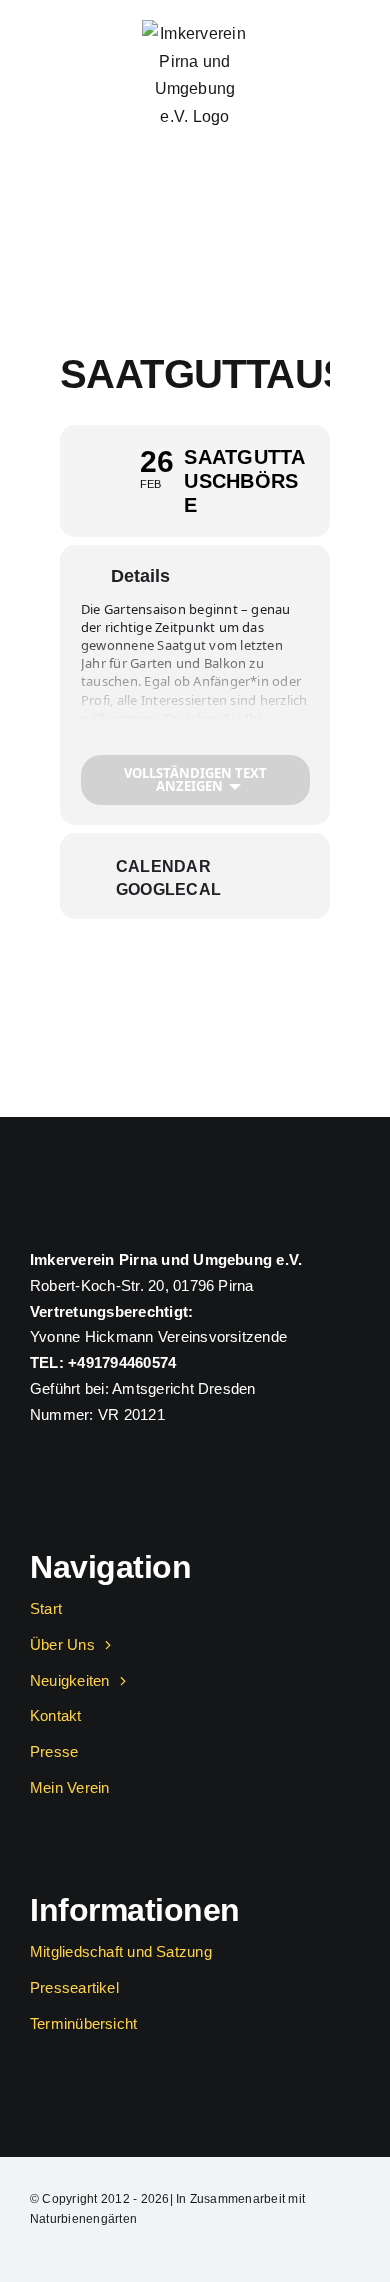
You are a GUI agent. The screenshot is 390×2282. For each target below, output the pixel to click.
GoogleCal (168, 889)
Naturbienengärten (83, 2219)
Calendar (163, 866)
